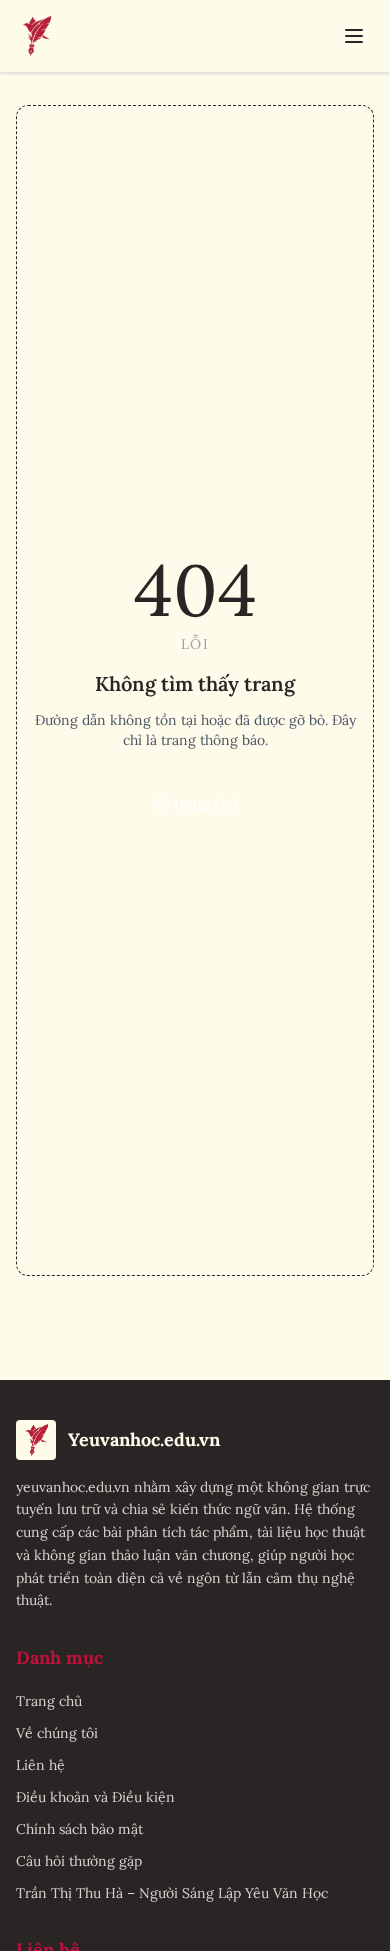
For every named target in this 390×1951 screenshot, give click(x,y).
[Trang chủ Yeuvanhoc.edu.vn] (36, 36)
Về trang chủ (195, 804)
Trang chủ (49, 1701)
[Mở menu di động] (354, 36)
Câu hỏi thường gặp (79, 1861)
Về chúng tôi (57, 1733)
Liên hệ (40, 1765)
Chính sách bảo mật (79, 1829)
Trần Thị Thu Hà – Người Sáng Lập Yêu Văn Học (172, 1893)
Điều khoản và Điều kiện (95, 1797)
